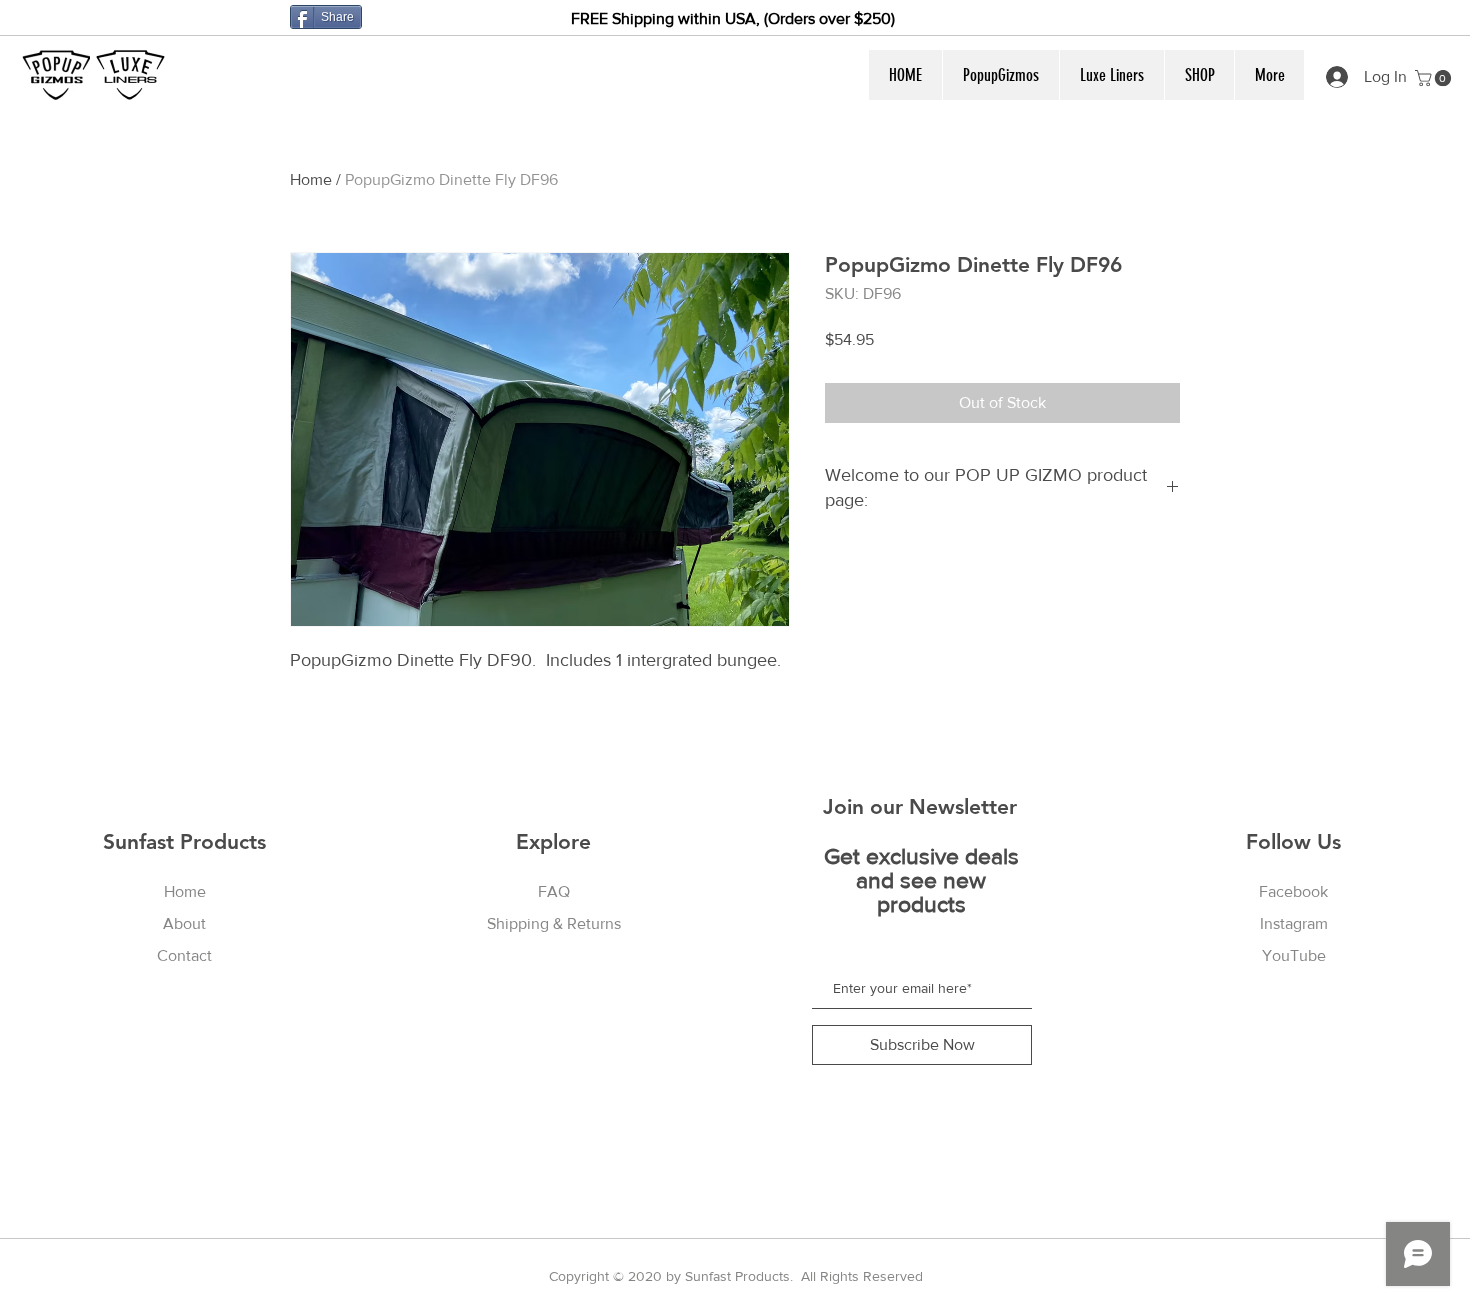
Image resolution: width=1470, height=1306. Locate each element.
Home (311, 179)
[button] (1000, 75)
